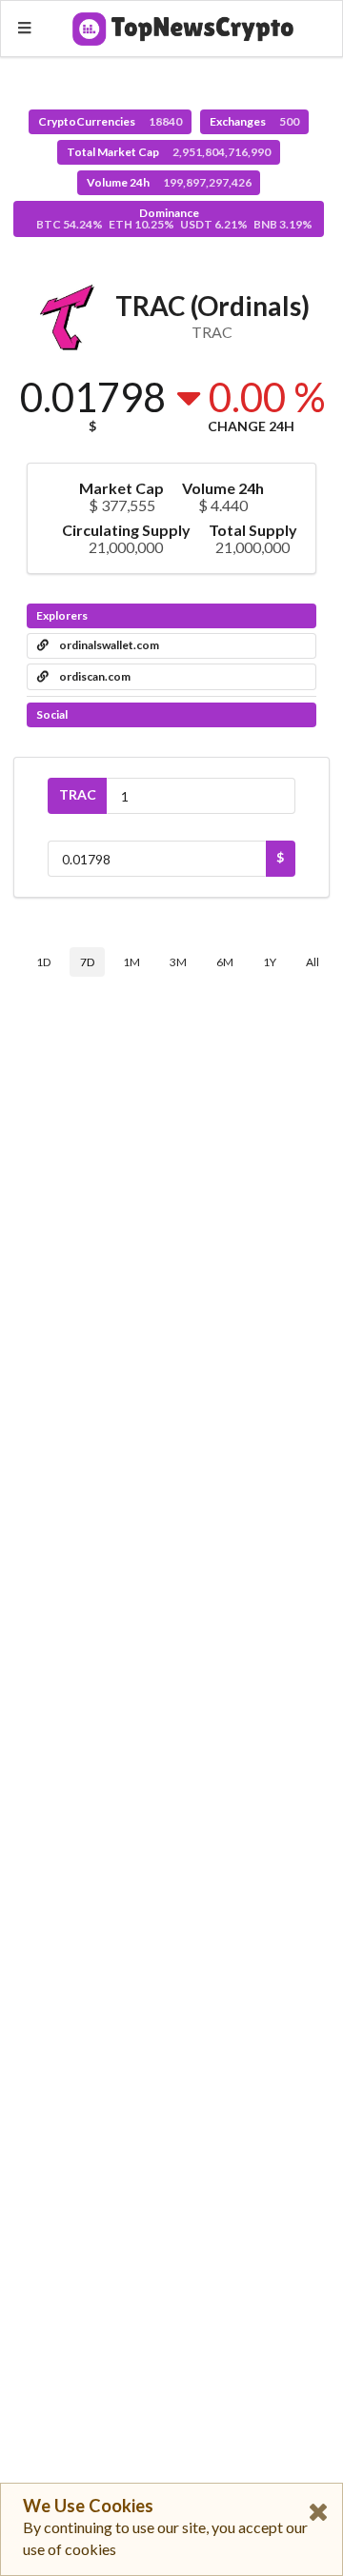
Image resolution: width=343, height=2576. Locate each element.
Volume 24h (169, 182)
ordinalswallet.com (108, 645)
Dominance (174, 218)
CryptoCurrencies (110, 121)
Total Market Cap (169, 152)
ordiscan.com (94, 676)
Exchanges (254, 121)
